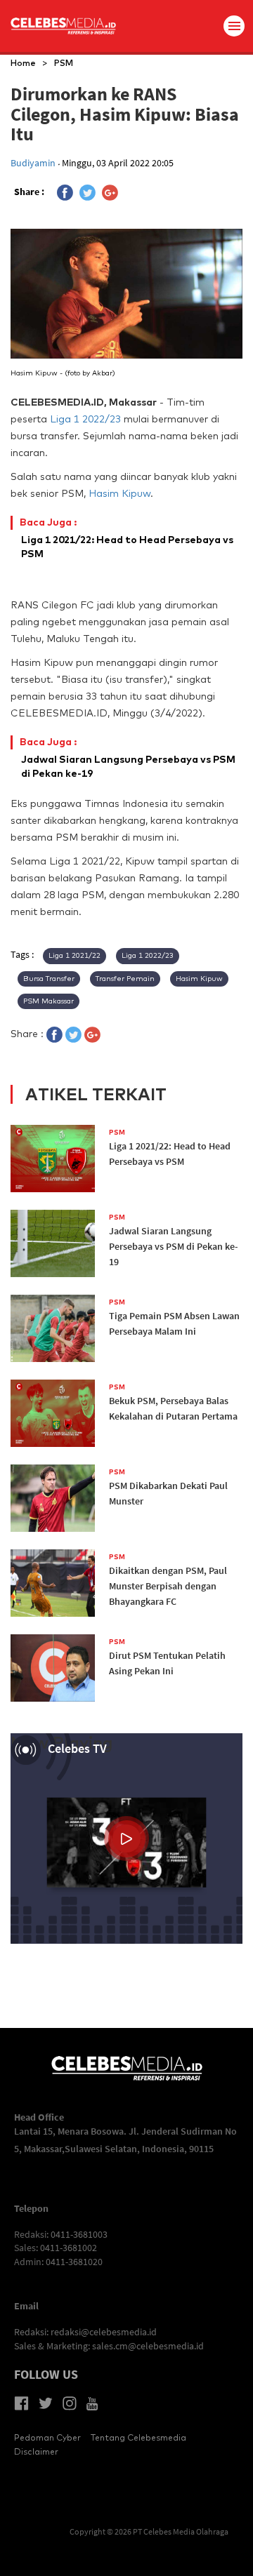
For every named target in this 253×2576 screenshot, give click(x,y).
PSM (64, 63)
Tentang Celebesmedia (138, 2437)
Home (23, 63)
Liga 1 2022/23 (85, 419)
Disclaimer (36, 2451)
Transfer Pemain (125, 979)
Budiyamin (34, 163)
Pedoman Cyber (47, 2437)
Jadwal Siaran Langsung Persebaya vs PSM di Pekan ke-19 (128, 758)
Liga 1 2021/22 (74, 955)
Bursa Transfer (49, 979)
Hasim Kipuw (119, 493)
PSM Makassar (48, 1001)
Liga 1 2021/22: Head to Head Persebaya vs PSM (127, 538)
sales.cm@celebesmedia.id (148, 2346)
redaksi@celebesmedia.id (104, 2332)
